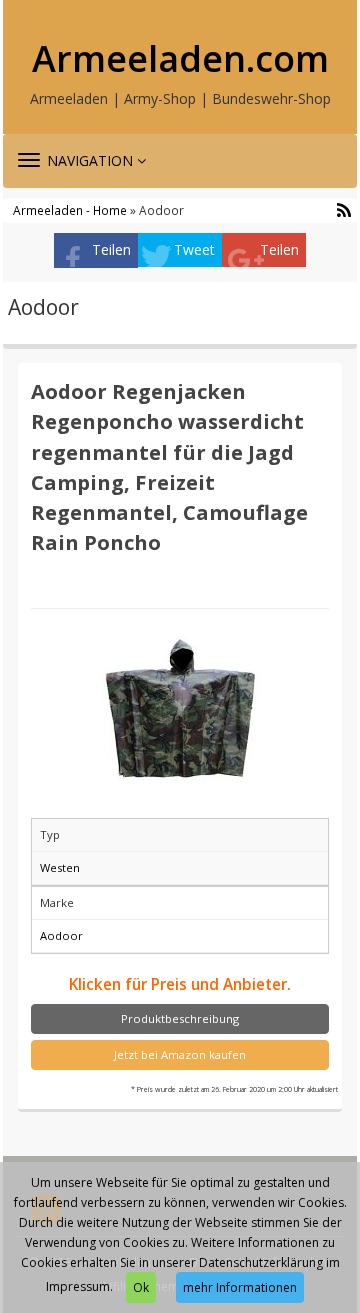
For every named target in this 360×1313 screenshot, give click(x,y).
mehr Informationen (240, 1287)
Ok (141, 1287)
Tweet (194, 249)
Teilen (111, 249)
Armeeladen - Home (70, 210)
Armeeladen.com (180, 59)
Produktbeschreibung (180, 1018)
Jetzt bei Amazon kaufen (180, 1054)
